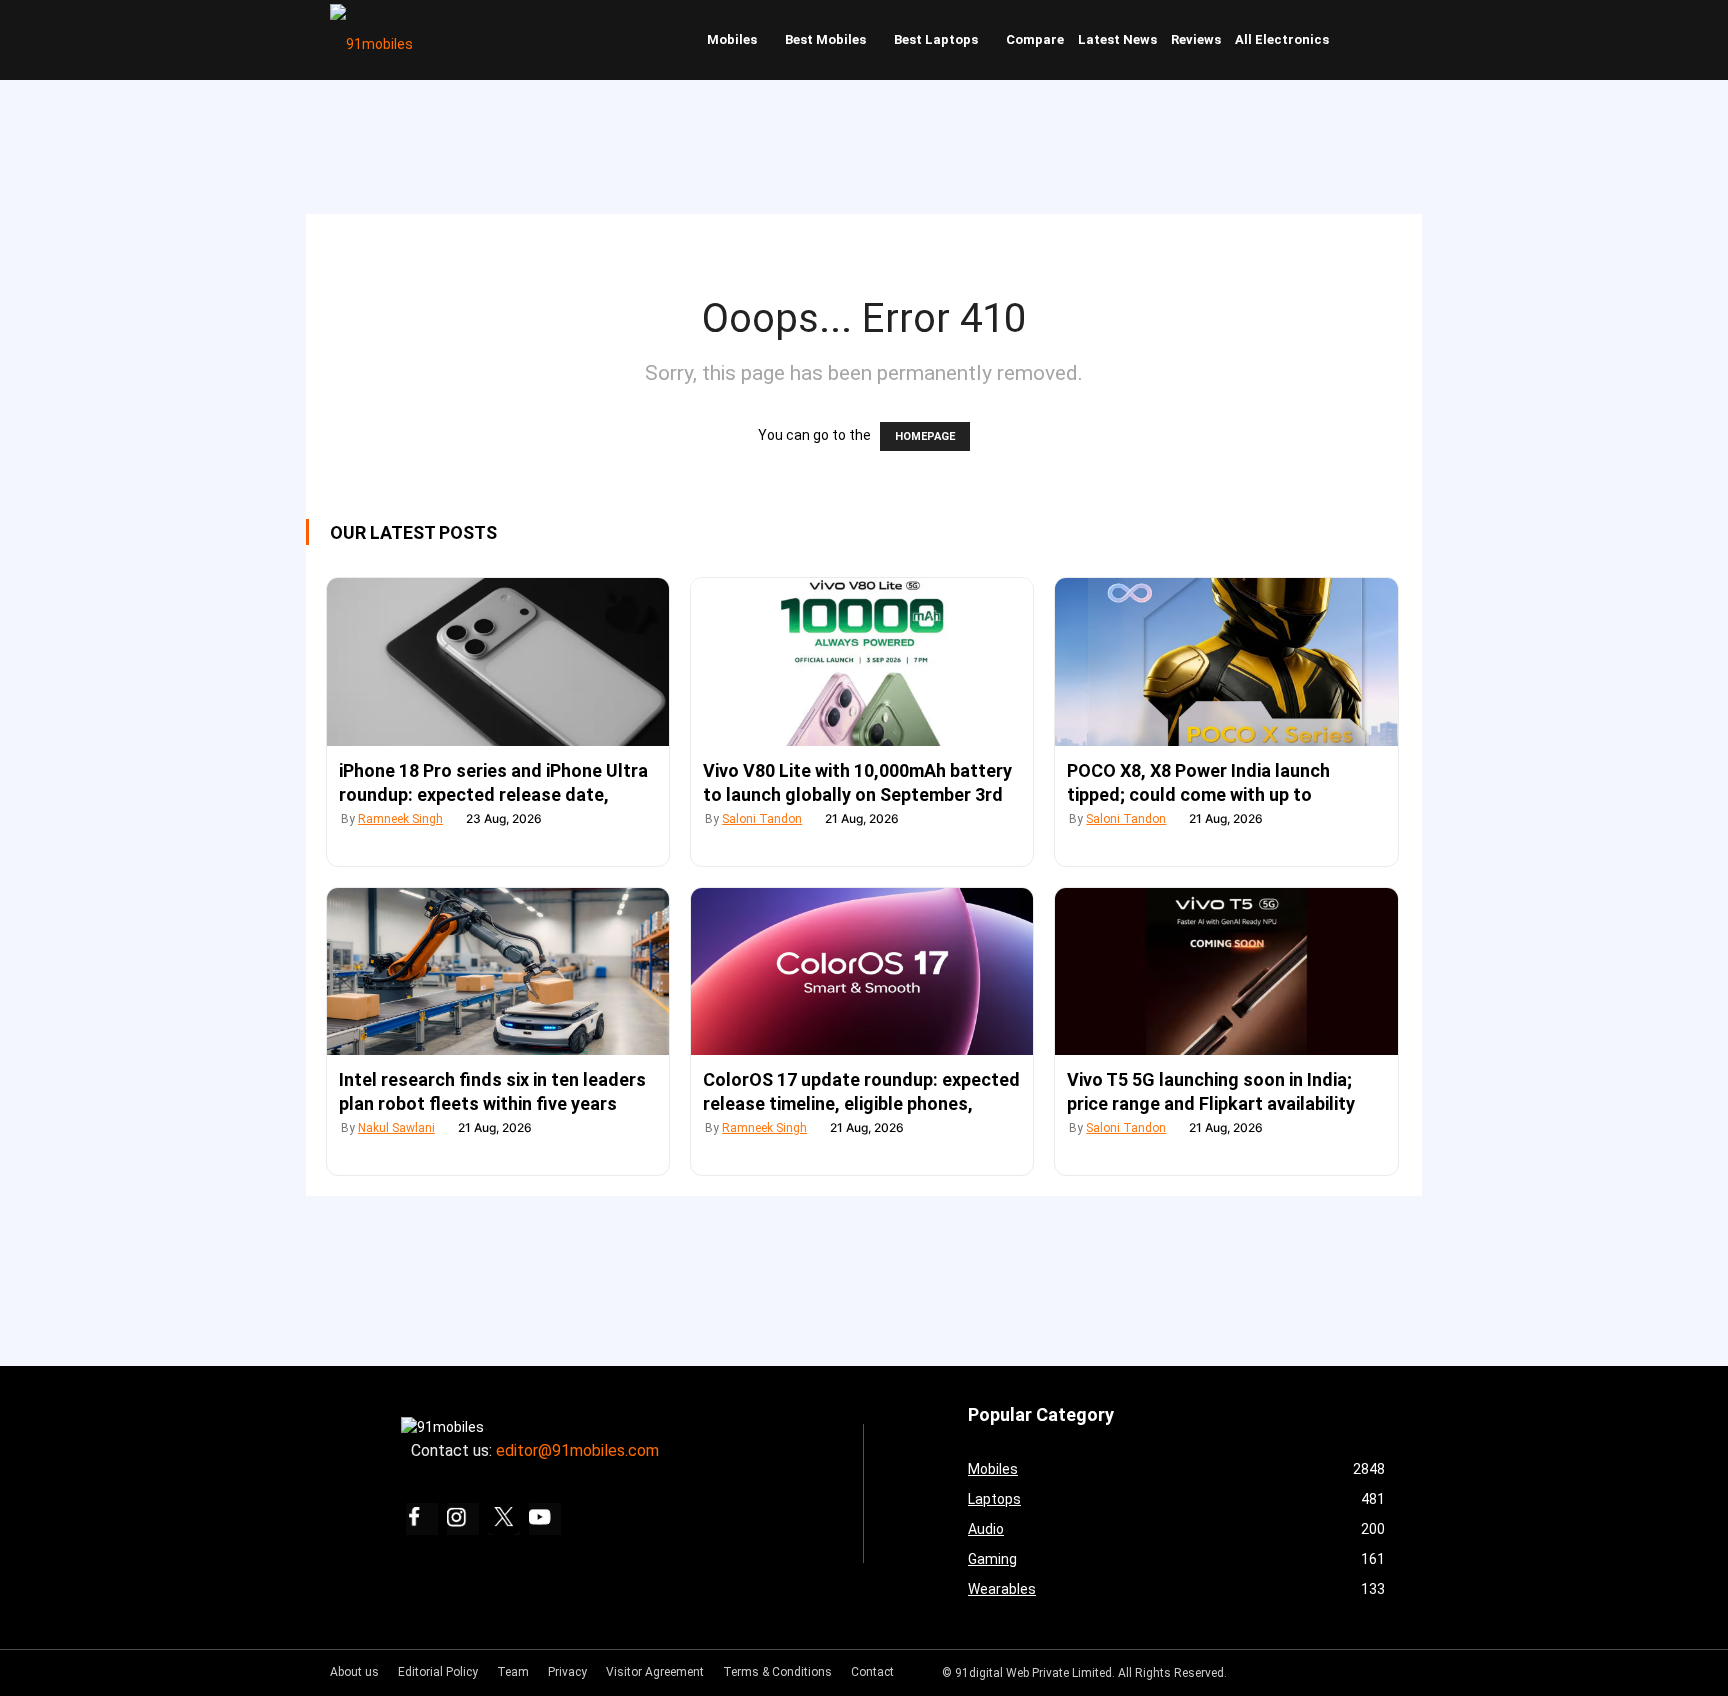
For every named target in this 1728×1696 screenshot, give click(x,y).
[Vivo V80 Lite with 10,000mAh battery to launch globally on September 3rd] (862, 662)
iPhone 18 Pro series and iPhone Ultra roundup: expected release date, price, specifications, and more (493, 794)
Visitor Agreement (655, 1672)
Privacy (567, 1672)
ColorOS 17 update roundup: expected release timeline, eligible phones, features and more (861, 1103)
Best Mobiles (825, 39)
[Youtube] (545, 1519)
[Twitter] (504, 1519)
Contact (872, 1672)
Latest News (1117, 39)
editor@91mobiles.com (577, 1450)
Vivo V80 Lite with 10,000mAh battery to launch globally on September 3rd (857, 782)
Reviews (1196, 39)
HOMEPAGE (925, 436)
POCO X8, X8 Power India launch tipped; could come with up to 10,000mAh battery (1198, 794)
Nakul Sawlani (396, 1128)
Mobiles (732, 39)
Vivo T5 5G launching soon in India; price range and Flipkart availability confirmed (1211, 1103)
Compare (1035, 39)
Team (513, 1672)
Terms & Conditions (777, 1672)
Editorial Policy (438, 1672)
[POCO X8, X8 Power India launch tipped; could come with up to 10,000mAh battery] (1226, 662)
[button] (1379, 40)
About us (354, 1672)
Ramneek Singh (400, 819)
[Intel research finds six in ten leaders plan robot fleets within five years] (498, 972)
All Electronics (1282, 39)
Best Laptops (936, 39)
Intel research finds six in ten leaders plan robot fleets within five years (492, 1091)
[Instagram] (463, 1519)
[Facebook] (422, 1519)
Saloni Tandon (762, 819)
